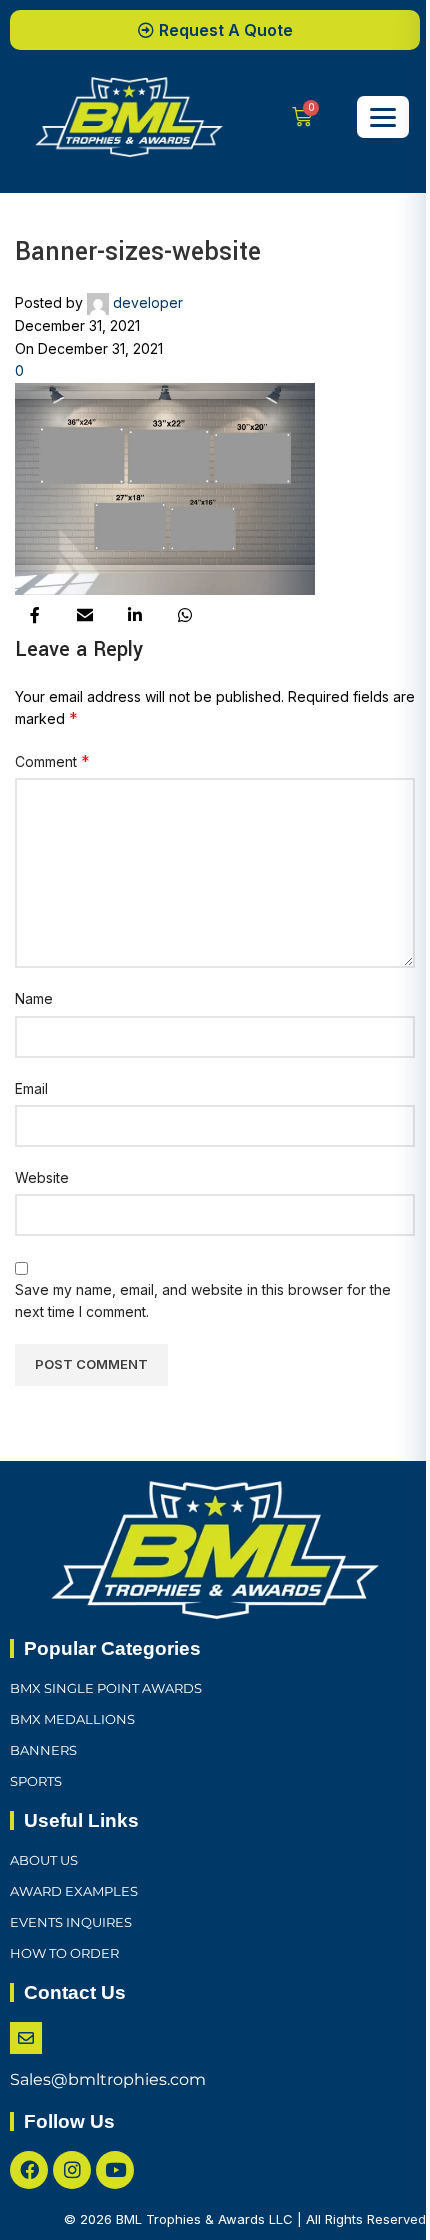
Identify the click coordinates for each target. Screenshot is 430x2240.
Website (42, 1177)
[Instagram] (72, 2170)
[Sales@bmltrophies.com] (26, 2038)
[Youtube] (115, 2170)
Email (31, 1088)
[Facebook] (29, 2170)
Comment (52, 761)
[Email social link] (85, 615)
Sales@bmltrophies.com (108, 2079)
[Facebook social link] (35, 615)
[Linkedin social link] (135, 615)
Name (34, 998)
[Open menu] (383, 117)
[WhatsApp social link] (185, 615)
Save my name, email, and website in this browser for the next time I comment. (203, 1300)
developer (148, 302)
